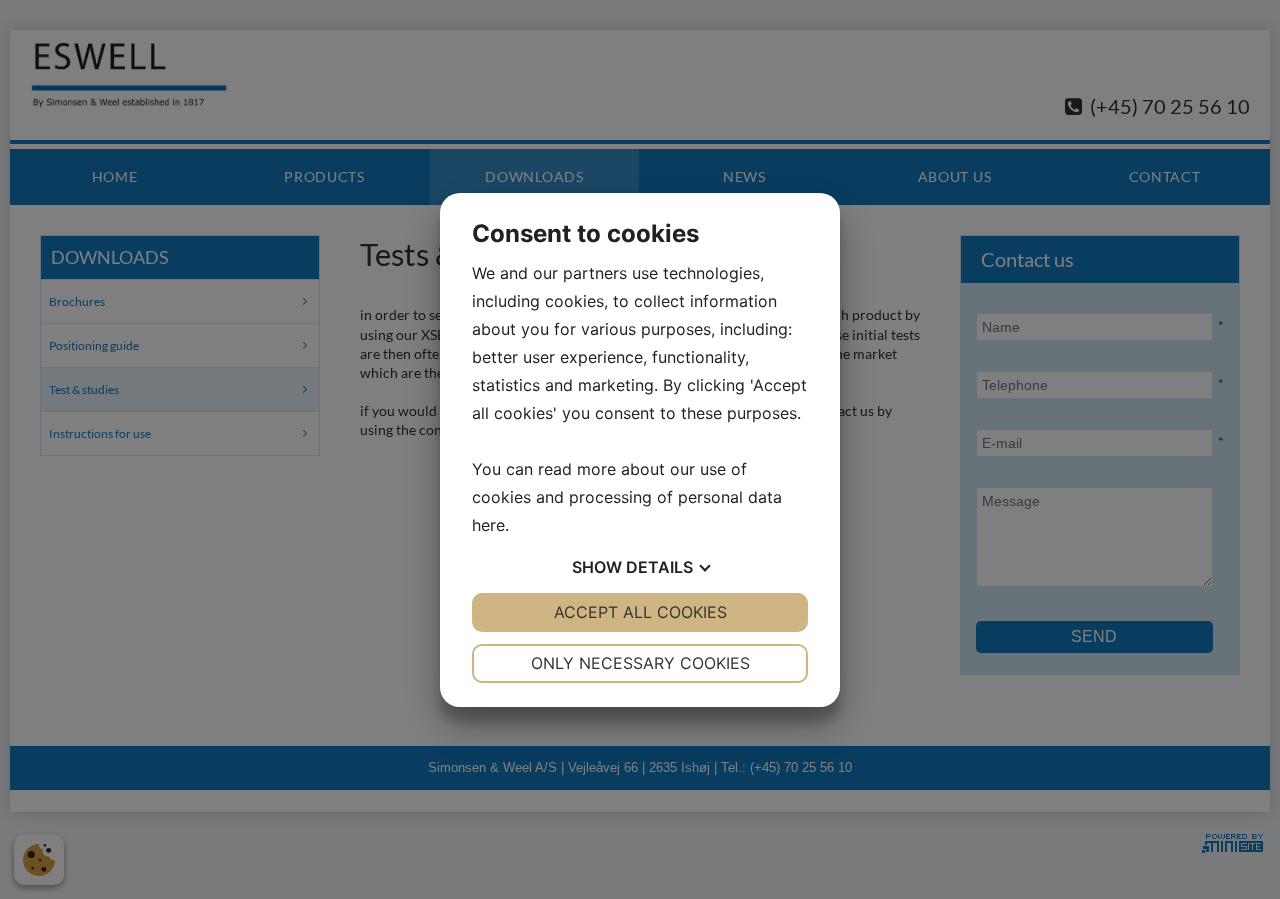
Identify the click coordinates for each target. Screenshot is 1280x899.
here (488, 525)
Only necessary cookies (640, 663)
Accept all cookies (640, 612)
